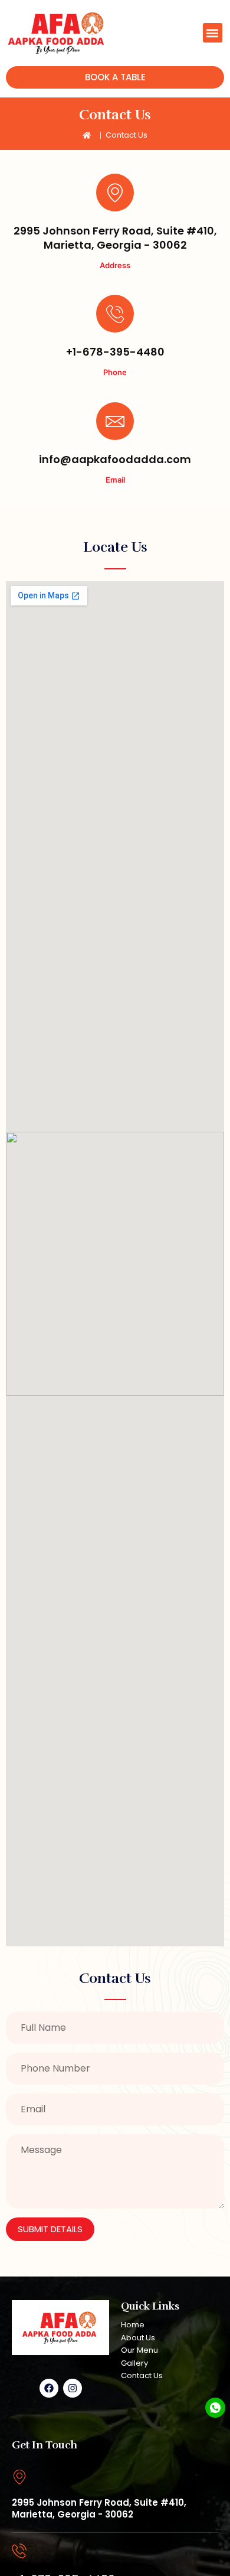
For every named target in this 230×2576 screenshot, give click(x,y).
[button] (213, 33)
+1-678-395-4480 (115, 352)
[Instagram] (73, 2388)
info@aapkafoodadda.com (115, 459)
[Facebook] (49, 2388)
